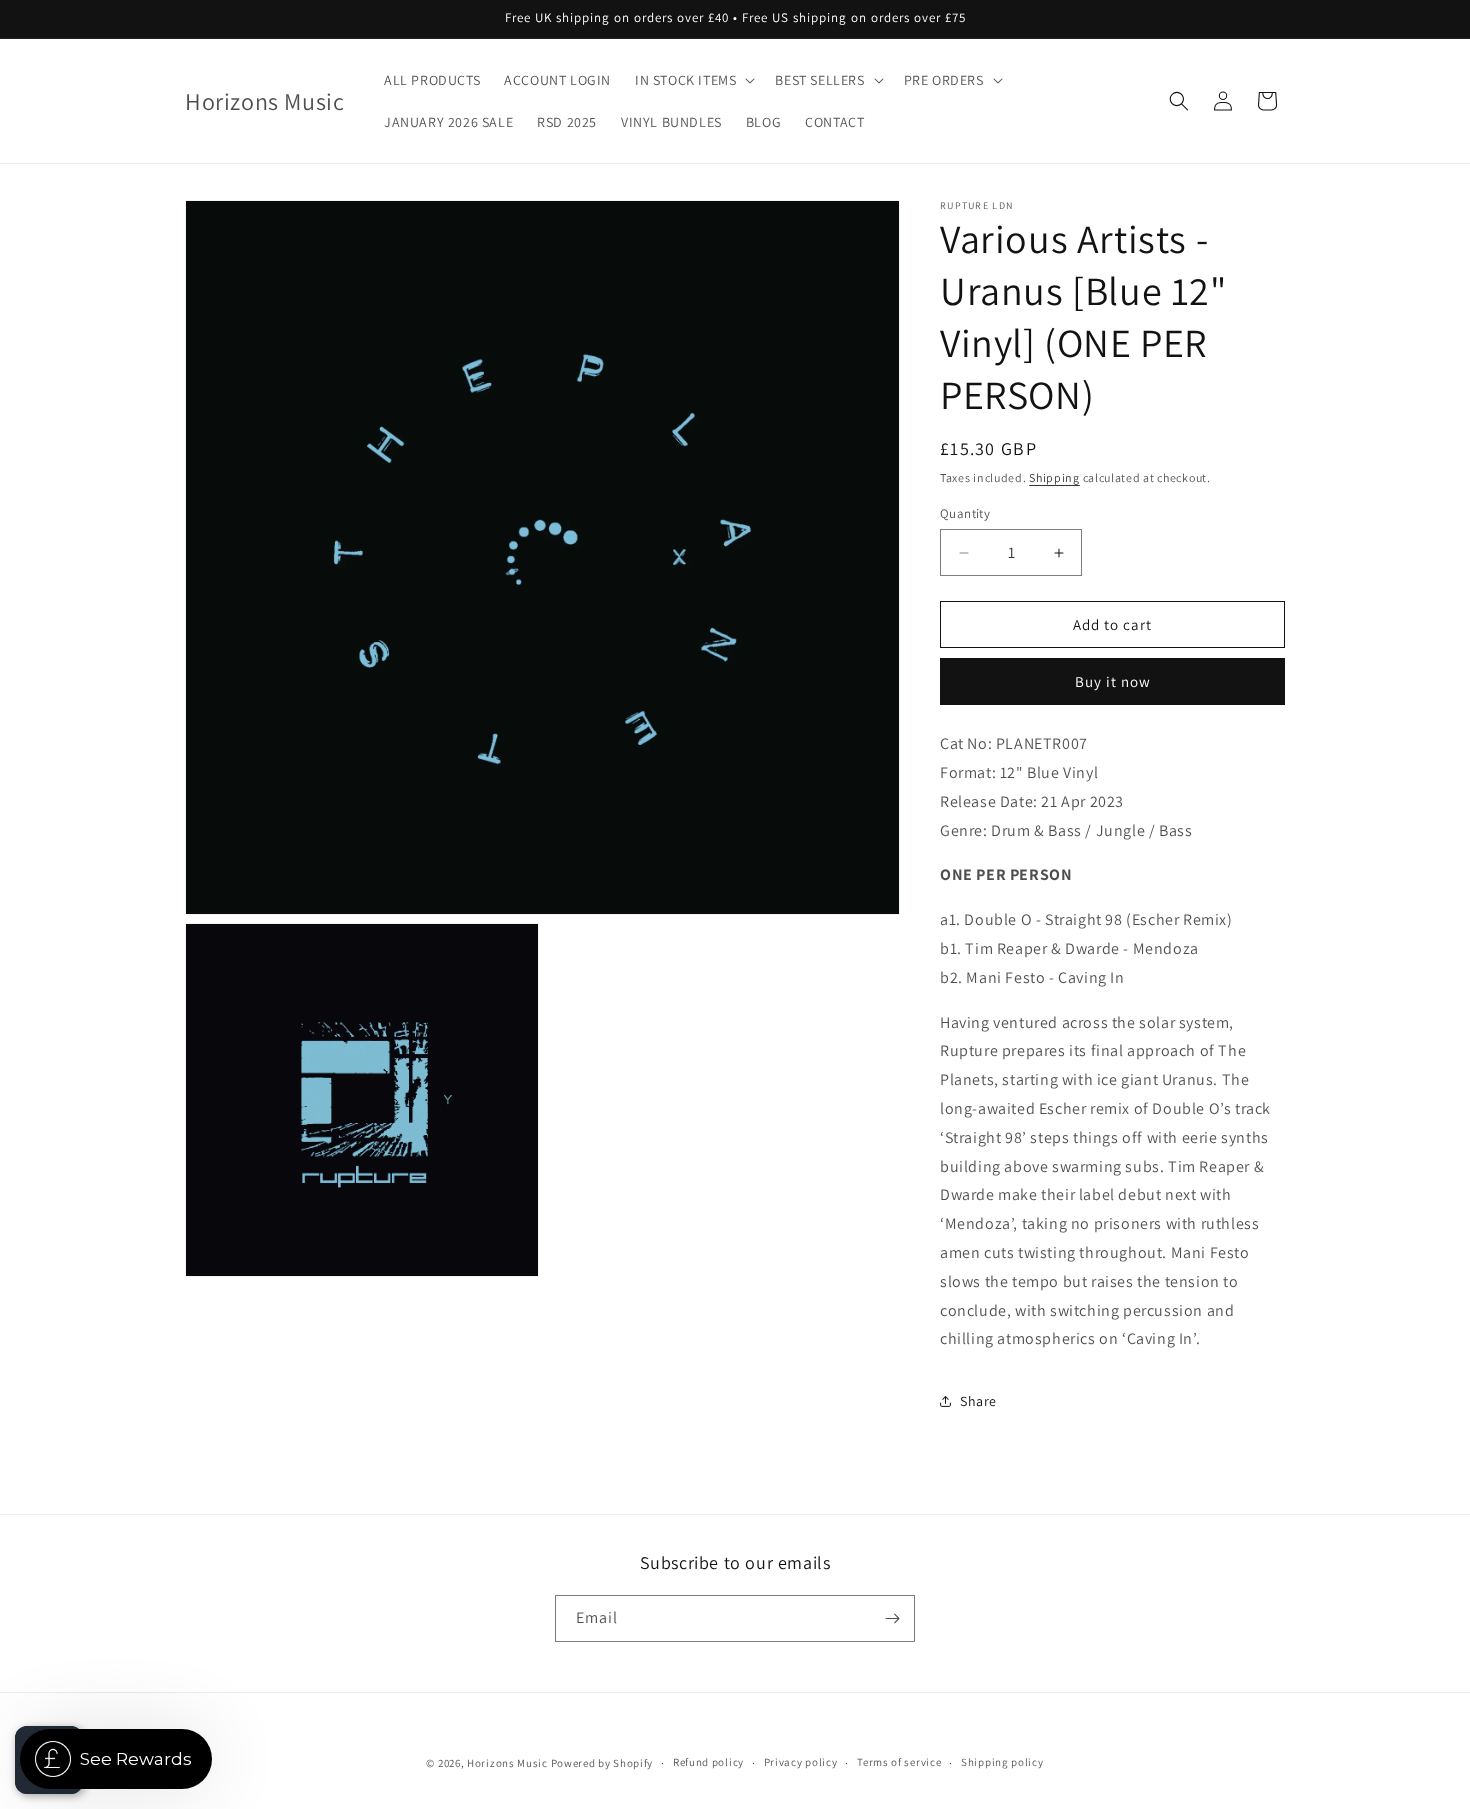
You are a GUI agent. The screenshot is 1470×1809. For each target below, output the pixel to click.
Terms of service (899, 1762)
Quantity (965, 513)
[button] (693, 80)
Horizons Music (507, 1763)
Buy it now (1113, 681)
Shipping (1054, 477)
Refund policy (708, 1762)
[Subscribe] (892, 1618)
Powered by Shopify (602, 1763)
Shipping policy (1002, 1762)
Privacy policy (801, 1762)
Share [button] (978, 1401)
